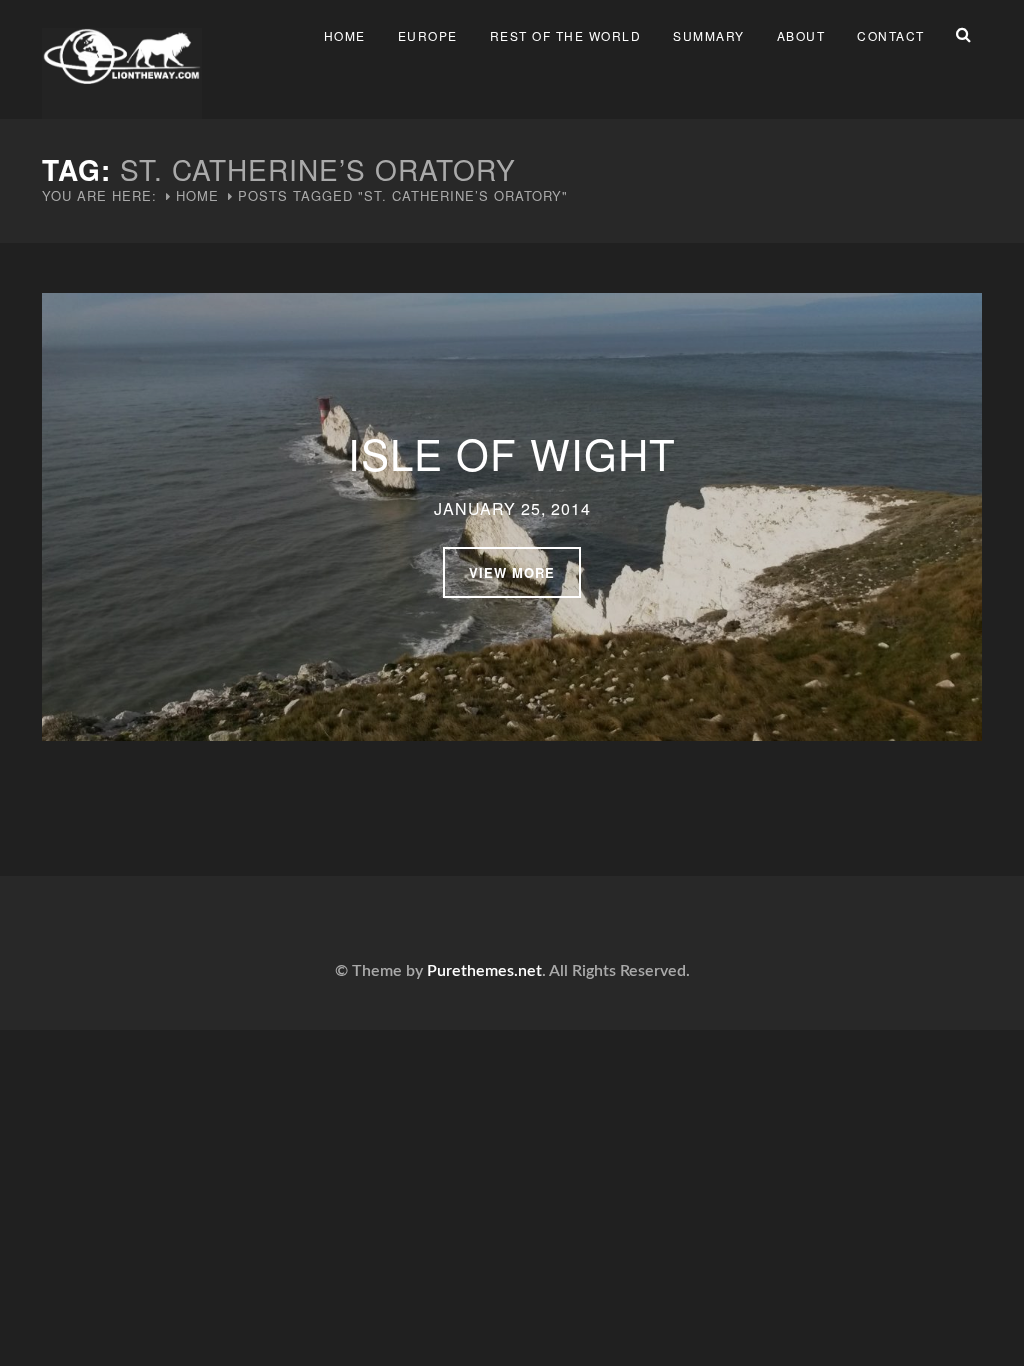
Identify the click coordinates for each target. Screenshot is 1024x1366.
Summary (709, 35)
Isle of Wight (512, 453)
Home (345, 35)
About (801, 35)
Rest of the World (566, 35)
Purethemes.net (484, 971)
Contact (891, 35)
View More (512, 572)
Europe (428, 35)
